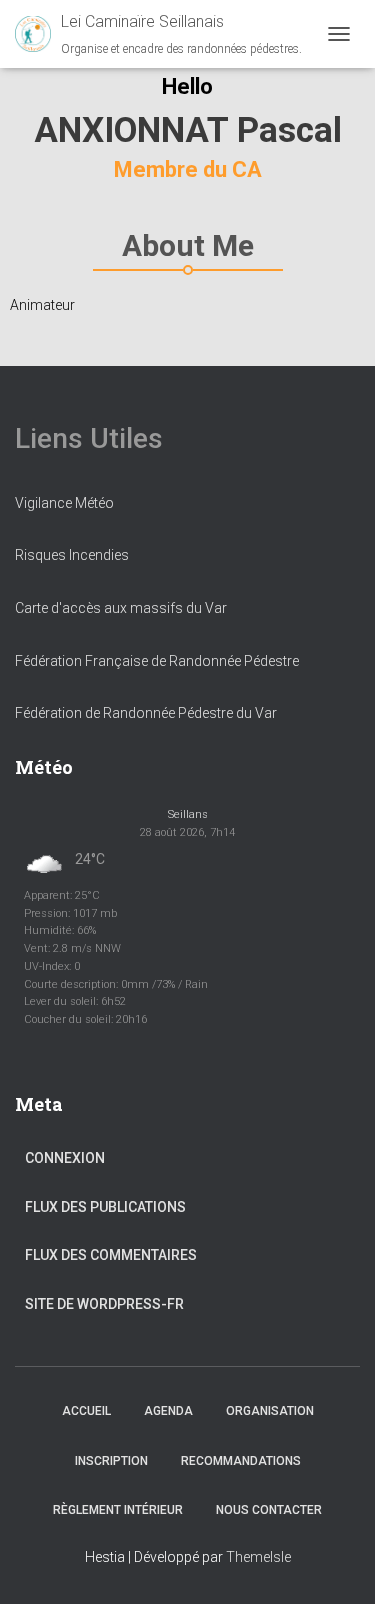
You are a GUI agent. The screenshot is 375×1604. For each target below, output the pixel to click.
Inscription (111, 1461)
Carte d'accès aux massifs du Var (121, 608)
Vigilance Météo (64, 503)
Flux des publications (105, 1207)
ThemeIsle (258, 1557)
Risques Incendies (72, 555)
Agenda (168, 1411)
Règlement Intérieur (118, 1510)
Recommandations (241, 1461)
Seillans (188, 814)
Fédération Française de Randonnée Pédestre (157, 661)
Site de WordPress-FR (104, 1304)
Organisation (270, 1411)
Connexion (65, 1158)
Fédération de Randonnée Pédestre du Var (146, 713)
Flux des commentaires (111, 1255)
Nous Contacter (269, 1510)
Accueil (86, 1411)
